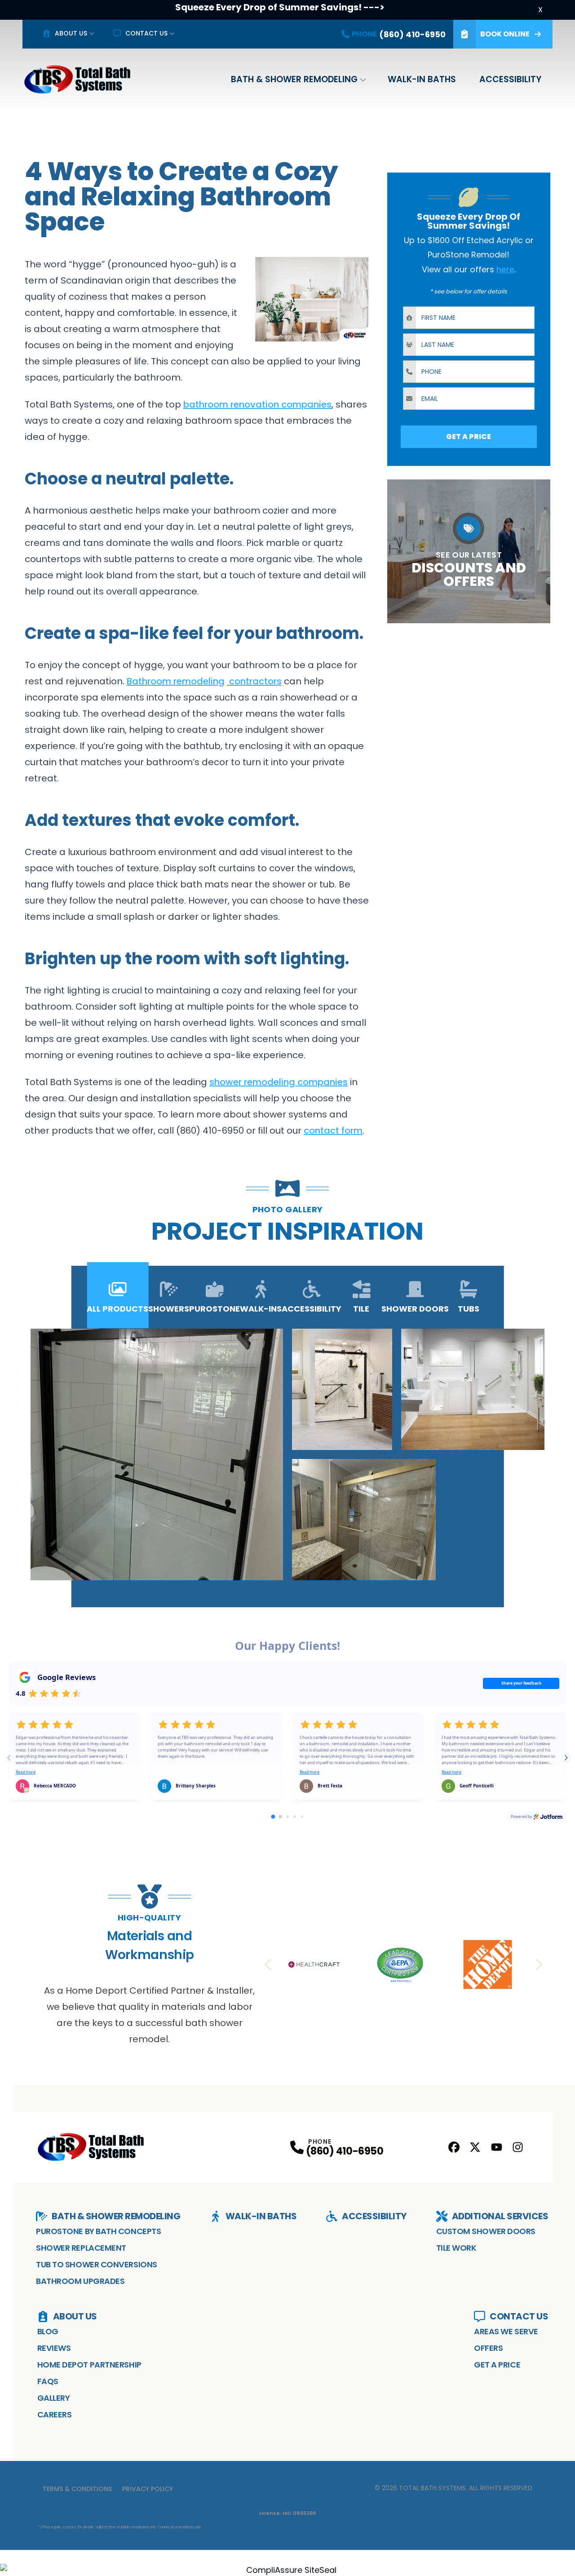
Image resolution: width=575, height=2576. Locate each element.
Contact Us (146, 33)
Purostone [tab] (215, 1309)
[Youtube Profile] (497, 2147)
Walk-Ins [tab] (261, 1309)
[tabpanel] (288, 1454)
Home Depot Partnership (89, 2365)
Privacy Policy (148, 2489)
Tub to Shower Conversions (97, 2264)
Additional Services (500, 2216)
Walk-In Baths (422, 79)
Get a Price (497, 2365)
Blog (48, 2331)
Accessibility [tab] (312, 1309)
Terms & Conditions (77, 2489)
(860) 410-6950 (345, 2151)
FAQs (48, 2381)
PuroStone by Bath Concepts (98, 2231)
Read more (26, 1772)
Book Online (505, 34)
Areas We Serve (506, 2331)
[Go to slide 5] (302, 1817)
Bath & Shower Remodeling (294, 79)
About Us (71, 33)
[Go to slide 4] (295, 1817)
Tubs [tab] (469, 1309)
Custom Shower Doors (486, 2231)
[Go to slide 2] (280, 1817)
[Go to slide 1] (273, 1816)
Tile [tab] (361, 1309)
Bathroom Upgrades (80, 2281)
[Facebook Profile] (454, 2147)
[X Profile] (475, 2147)
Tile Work (456, 2248)
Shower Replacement (81, 2248)
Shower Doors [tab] (415, 1309)
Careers (55, 2414)
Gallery (54, 2398)
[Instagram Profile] (518, 2147)
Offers (488, 2348)
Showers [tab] (169, 1309)
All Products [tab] (117, 1309)
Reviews (54, 2348)
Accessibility (510, 79)
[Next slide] (566, 1758)
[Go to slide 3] (287, 1817)
